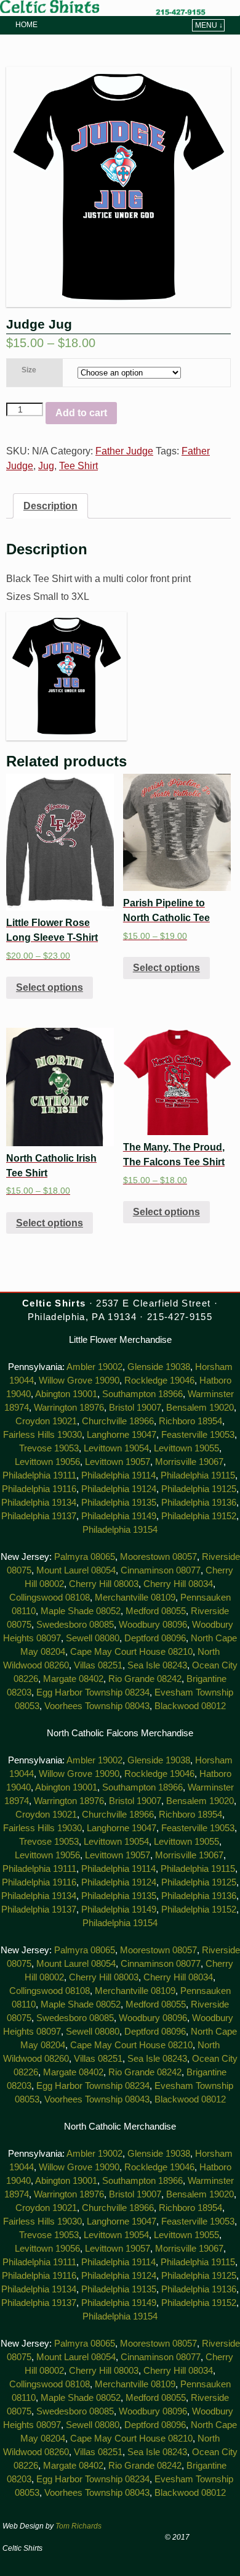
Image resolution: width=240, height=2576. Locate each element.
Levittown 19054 (116, 1448)
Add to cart (81, 413)
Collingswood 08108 (50, 1598)
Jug (46, 466)
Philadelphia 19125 (199, 1489)
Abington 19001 (66, 1394)
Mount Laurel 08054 (76, 1570)
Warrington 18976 (69, 1408)
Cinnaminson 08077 (161, 1570)
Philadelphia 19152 (199, 1516)
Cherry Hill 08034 (178, 1584)
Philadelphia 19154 (120, 1530)
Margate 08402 (73, 1679)
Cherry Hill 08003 (104, 1584)
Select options (50, 987)
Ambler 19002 (94, 1367)
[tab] (50, 506)
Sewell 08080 (93, 1638)
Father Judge (124, 451)
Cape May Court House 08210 (131, 1652)
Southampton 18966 (142, 1394)
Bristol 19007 (135, 1408)
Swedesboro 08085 (75, 1625)
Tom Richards (78, 2526)
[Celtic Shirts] (120, 8)
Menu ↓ (209, 25)
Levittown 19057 (118, 1462)
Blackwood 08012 (190, 1706)
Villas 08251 (98, 1665)
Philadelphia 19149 (119, 1516)
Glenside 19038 (159, 1367)
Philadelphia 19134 (39, 1503)
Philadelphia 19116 (39, 1489)
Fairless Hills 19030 (42, 1435)
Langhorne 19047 (122, 1435)
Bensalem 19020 (200, 1408)
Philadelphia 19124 (119, 1489)
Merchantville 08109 (135, 1598)
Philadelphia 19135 (119, 1503)
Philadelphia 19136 (199, 1503)
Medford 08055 (156, 1611)
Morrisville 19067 (189, 1462)
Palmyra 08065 (85, 1557)
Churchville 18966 (118, 1421)
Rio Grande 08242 (145, 1679)
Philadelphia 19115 (198, 1475)
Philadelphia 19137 (39, 1516)
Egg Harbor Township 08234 (93, 1692)
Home (26, 25)
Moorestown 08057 (158, 1557)
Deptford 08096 (155, 1638)
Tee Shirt (78, 466)
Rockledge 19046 (159, 1380)
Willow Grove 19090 (79, 1380)
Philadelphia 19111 (39, 1475)
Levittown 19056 (47, 1462)
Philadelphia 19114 (118, 1475)
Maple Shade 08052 (81, 1611)
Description (50, 506)
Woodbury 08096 (153, 1625)
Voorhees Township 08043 (97, 1706)
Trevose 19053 (49, 1448)
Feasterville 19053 (198, 1435)
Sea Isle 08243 (157, 1665)
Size (29, 370)
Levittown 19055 (186, 1448)
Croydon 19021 (46, 1421)
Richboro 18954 (190, 1421)
